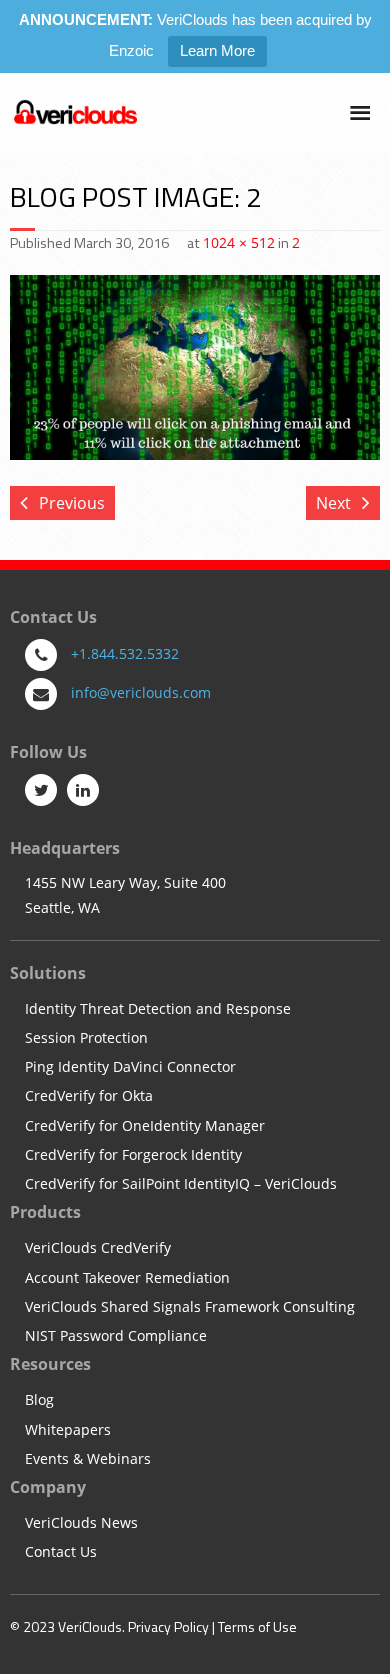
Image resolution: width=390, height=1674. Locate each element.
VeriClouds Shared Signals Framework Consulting (190, 1307)
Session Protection (86, 1038)
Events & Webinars (88, 1459)
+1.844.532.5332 (125, 653)
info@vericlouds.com (141, 692)
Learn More (217, 50)
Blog (39, 1400)
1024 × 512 (239, 242)
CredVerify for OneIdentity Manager (145, 1126)
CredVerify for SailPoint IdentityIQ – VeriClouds (181, 1184)
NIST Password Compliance (116, 1336)
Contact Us (61, 1552)
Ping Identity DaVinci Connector (130, 1067)
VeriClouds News (81, 1523)
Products (45, 1212)
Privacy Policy (168, 1626)
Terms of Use (257, 1626)
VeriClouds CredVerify (98, 1248)
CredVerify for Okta (89, 1096)
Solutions (48, 973)
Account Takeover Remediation (127, 1278)
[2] (195, 367)
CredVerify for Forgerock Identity (133, 1155)
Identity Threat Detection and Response (158, 1009)
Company (48, 1487)
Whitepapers (68, 1430)
